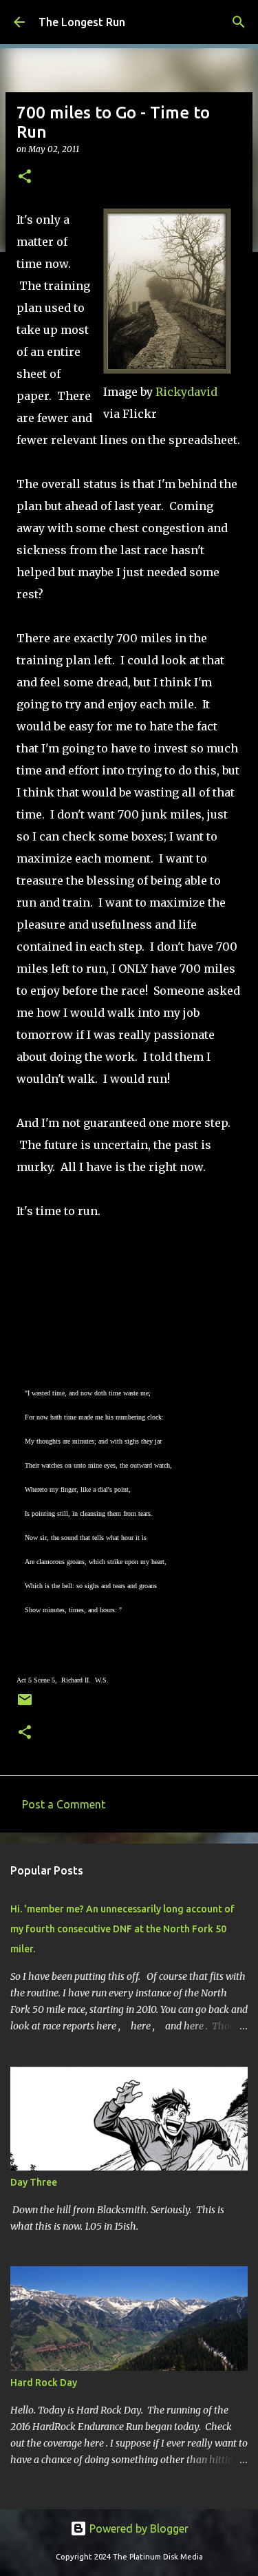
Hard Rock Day (44, 2383)
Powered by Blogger (138, 2529)
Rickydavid (186, 392)
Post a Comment (64, 1804)
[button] (25, 177)
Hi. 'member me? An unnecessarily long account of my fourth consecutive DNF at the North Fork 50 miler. (122, 1929)
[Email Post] (25, 1705)
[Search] (239, 22)
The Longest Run (82, 22)
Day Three (34, 2182)
